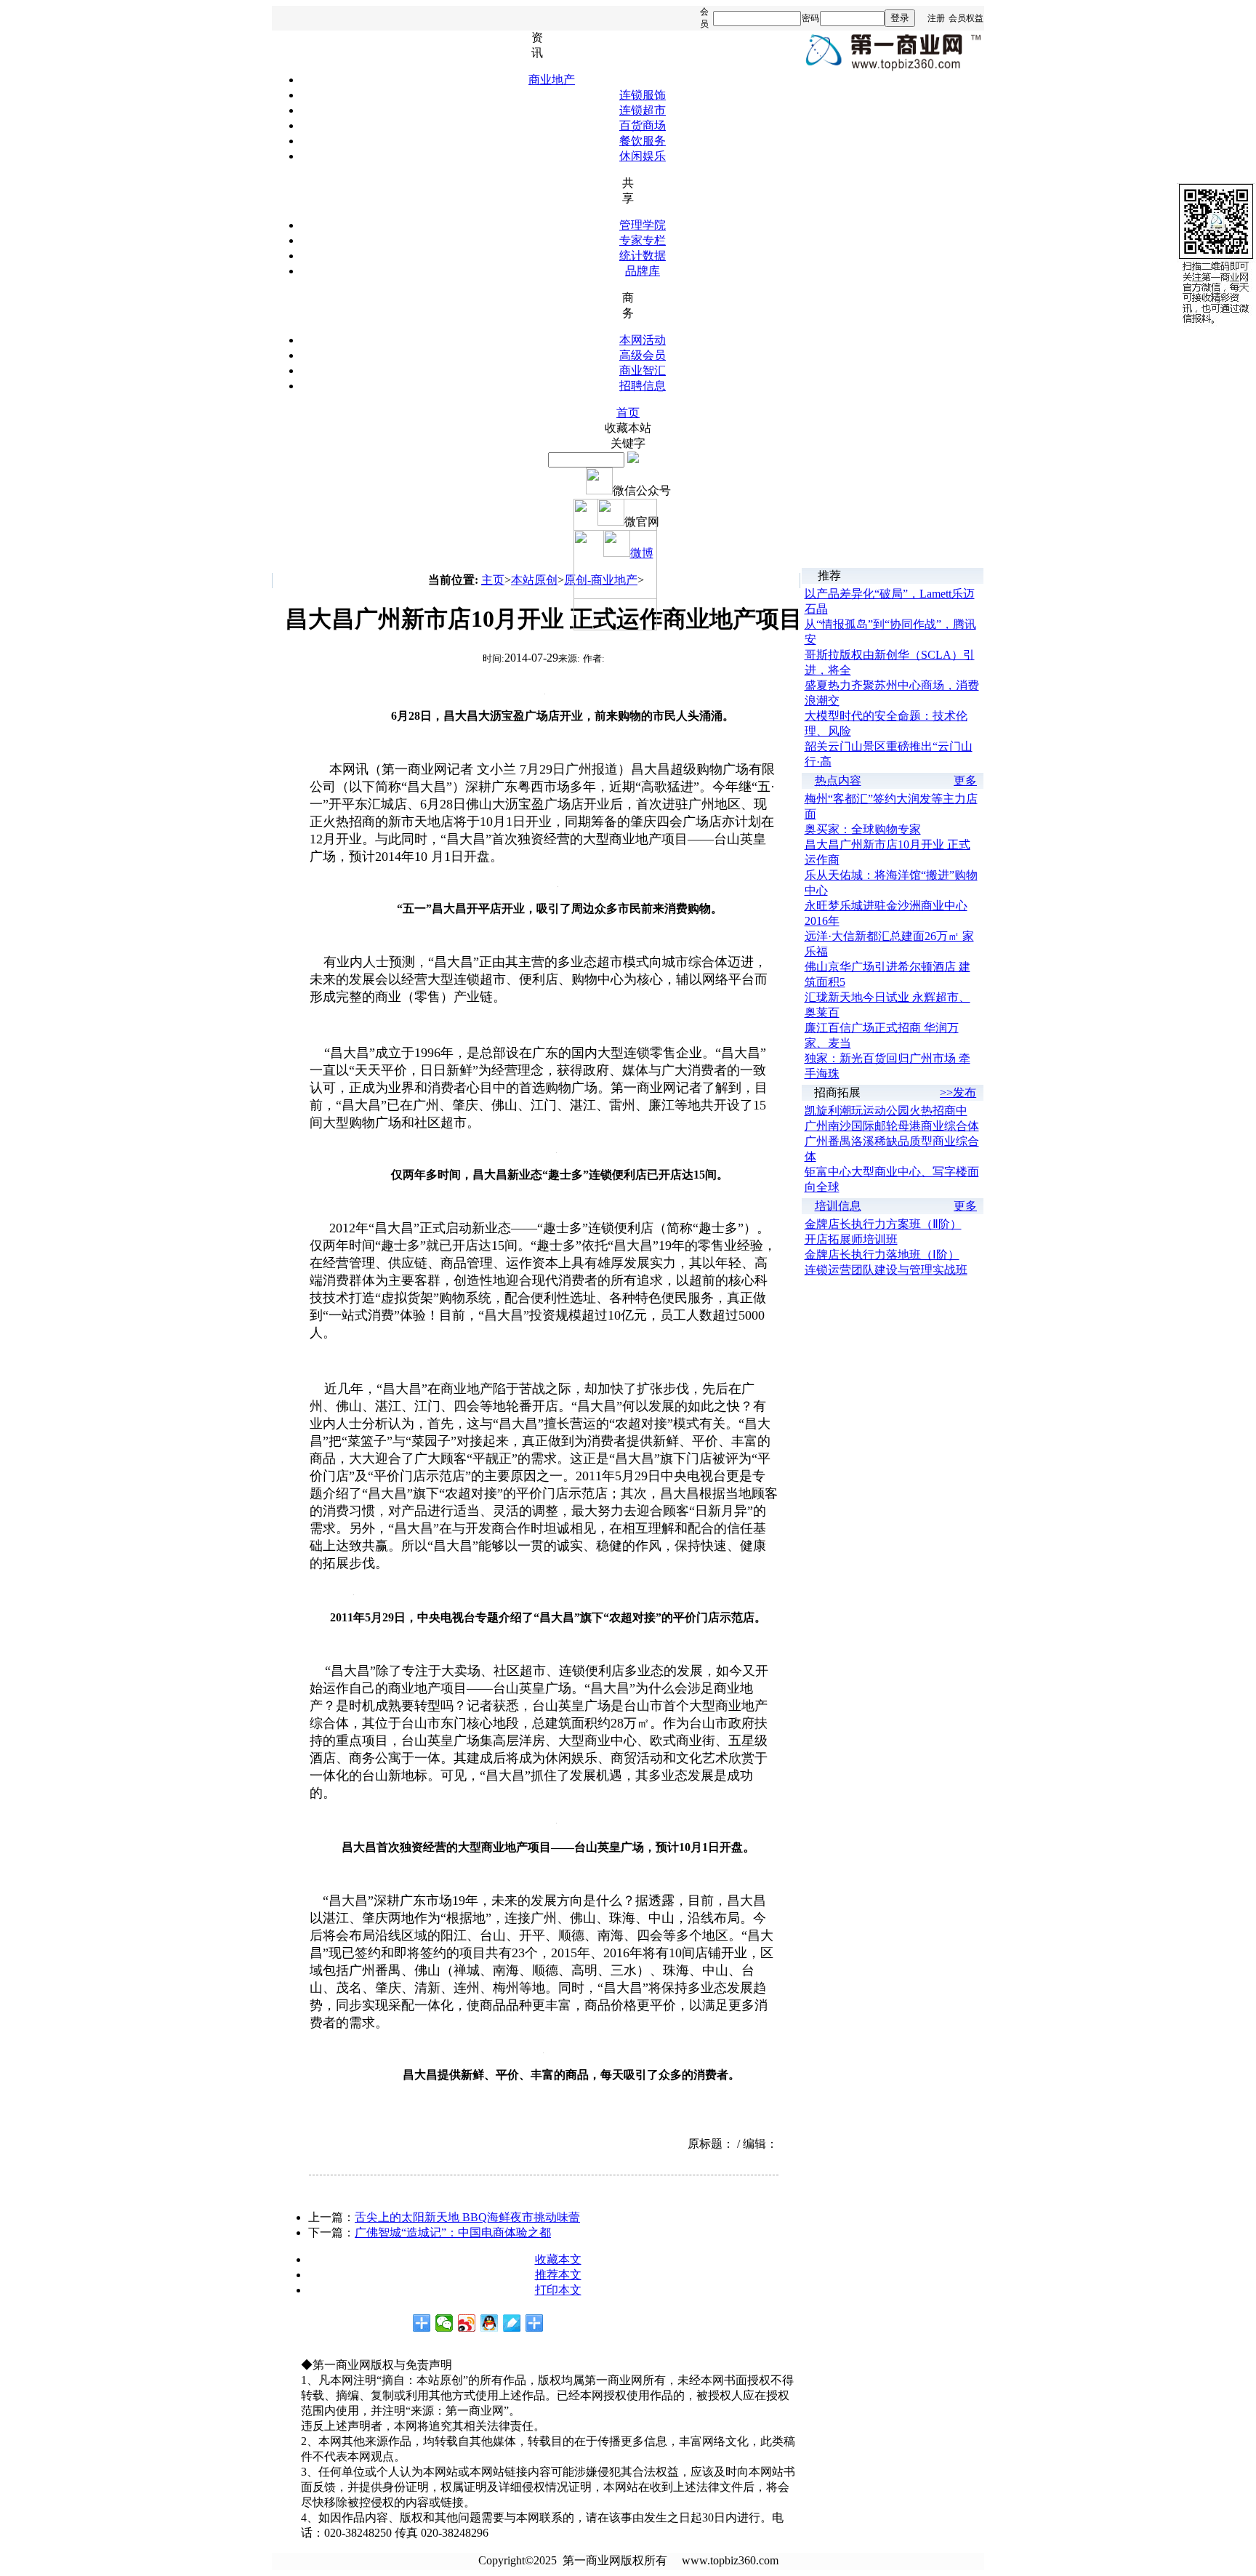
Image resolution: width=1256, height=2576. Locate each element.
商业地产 (552, 80)
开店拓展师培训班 (851, 1239)
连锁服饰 (643, 95)
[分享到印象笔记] (535, 2323)
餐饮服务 (643, 141)
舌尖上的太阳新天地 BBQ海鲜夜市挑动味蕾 (467, 2217)
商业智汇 (643, 370)
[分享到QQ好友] (490, 2323)
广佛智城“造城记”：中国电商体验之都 (453, 2232)
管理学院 (643, 225)
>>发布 (958, 1092)
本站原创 (534, 580)
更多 (965, 781)
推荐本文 (558, 2275)
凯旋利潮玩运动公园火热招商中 (886, 1111)
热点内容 (838, 781)
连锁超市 (643, 110)
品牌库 (643, 271)
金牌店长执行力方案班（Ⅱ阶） (883, 1224)
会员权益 (966, 18)
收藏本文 (558, 2259)
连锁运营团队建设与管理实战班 (886, 1270)
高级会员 (643, 355)
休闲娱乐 (643, 156)
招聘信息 (643, 386)
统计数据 (643, 256)
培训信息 (838, 1206)
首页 (628, 413)
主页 (493, 580)
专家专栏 (643, 240)
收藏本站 (628, 428)
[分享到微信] (444, 2323)
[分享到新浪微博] (467, 2323)
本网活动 (643, 340)
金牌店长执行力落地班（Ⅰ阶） (882, 1255)
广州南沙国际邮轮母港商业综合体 (892, 1126)
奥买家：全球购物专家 (863, 829)
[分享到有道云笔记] (512, 2323)
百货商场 (643, 125)
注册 (936, 18)
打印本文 (558, 2290)
